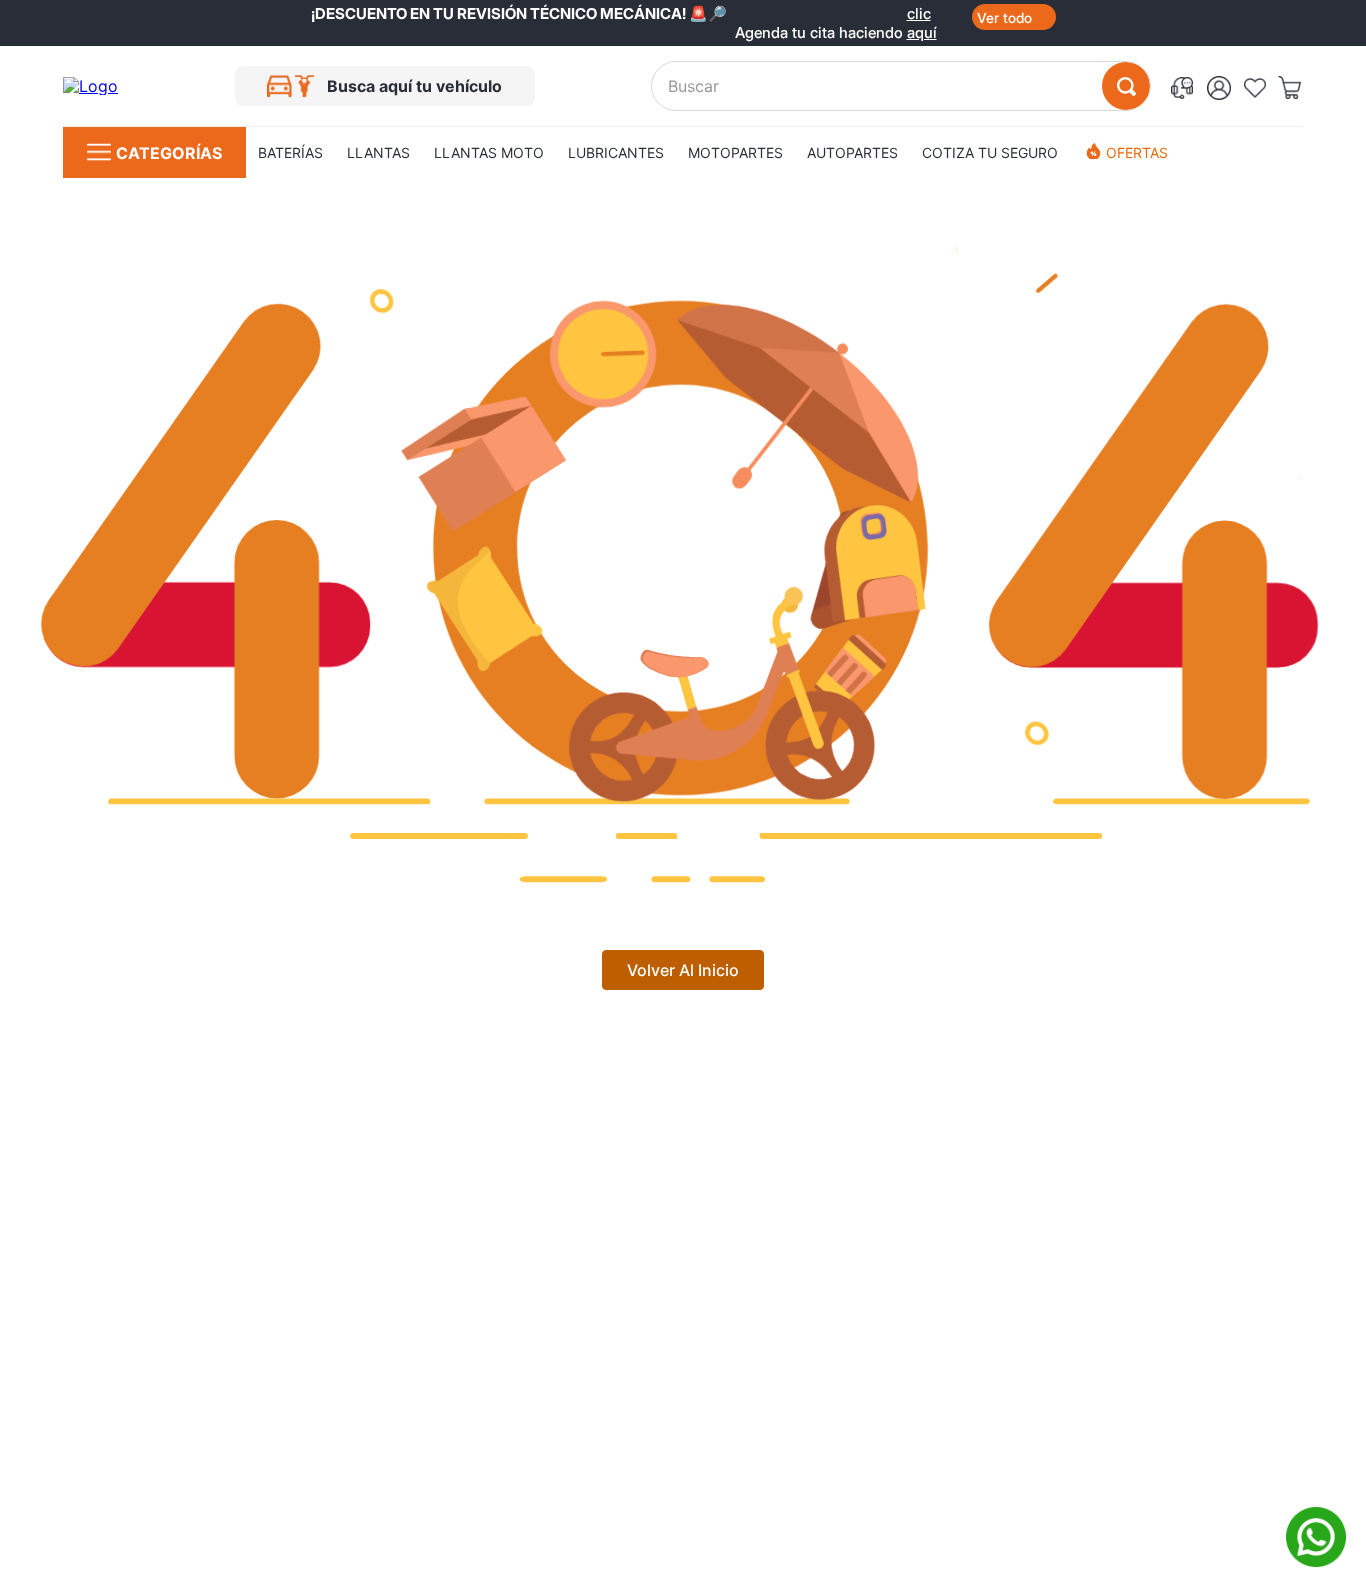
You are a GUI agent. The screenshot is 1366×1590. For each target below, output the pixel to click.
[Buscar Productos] (1126, 86)
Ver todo (1004, 17)
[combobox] (901, 86)
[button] (1185, 86)
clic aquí (922, 13)
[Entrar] (1224, 86)
